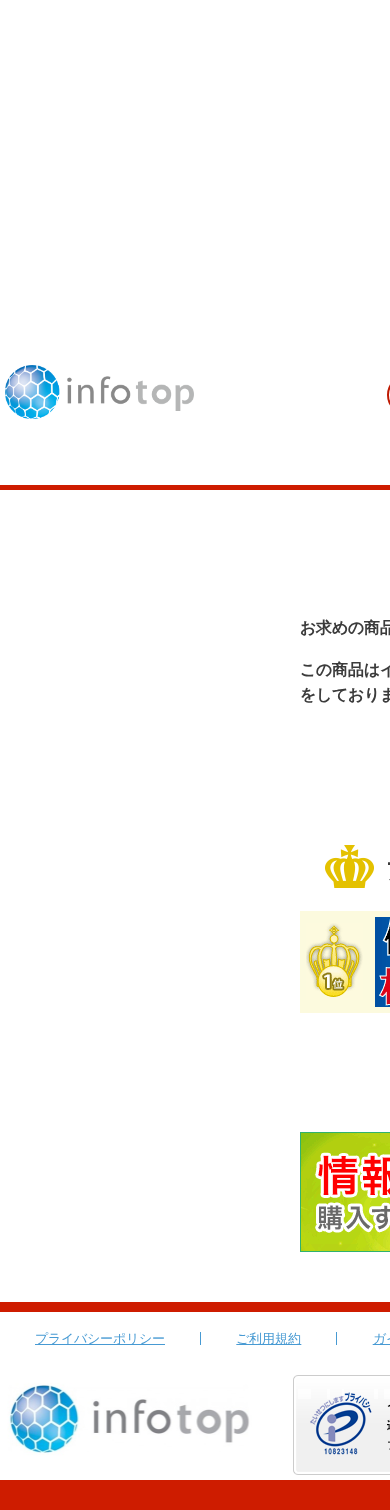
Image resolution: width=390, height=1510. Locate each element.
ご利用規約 (268, 1338)
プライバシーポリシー (100, 1338)
